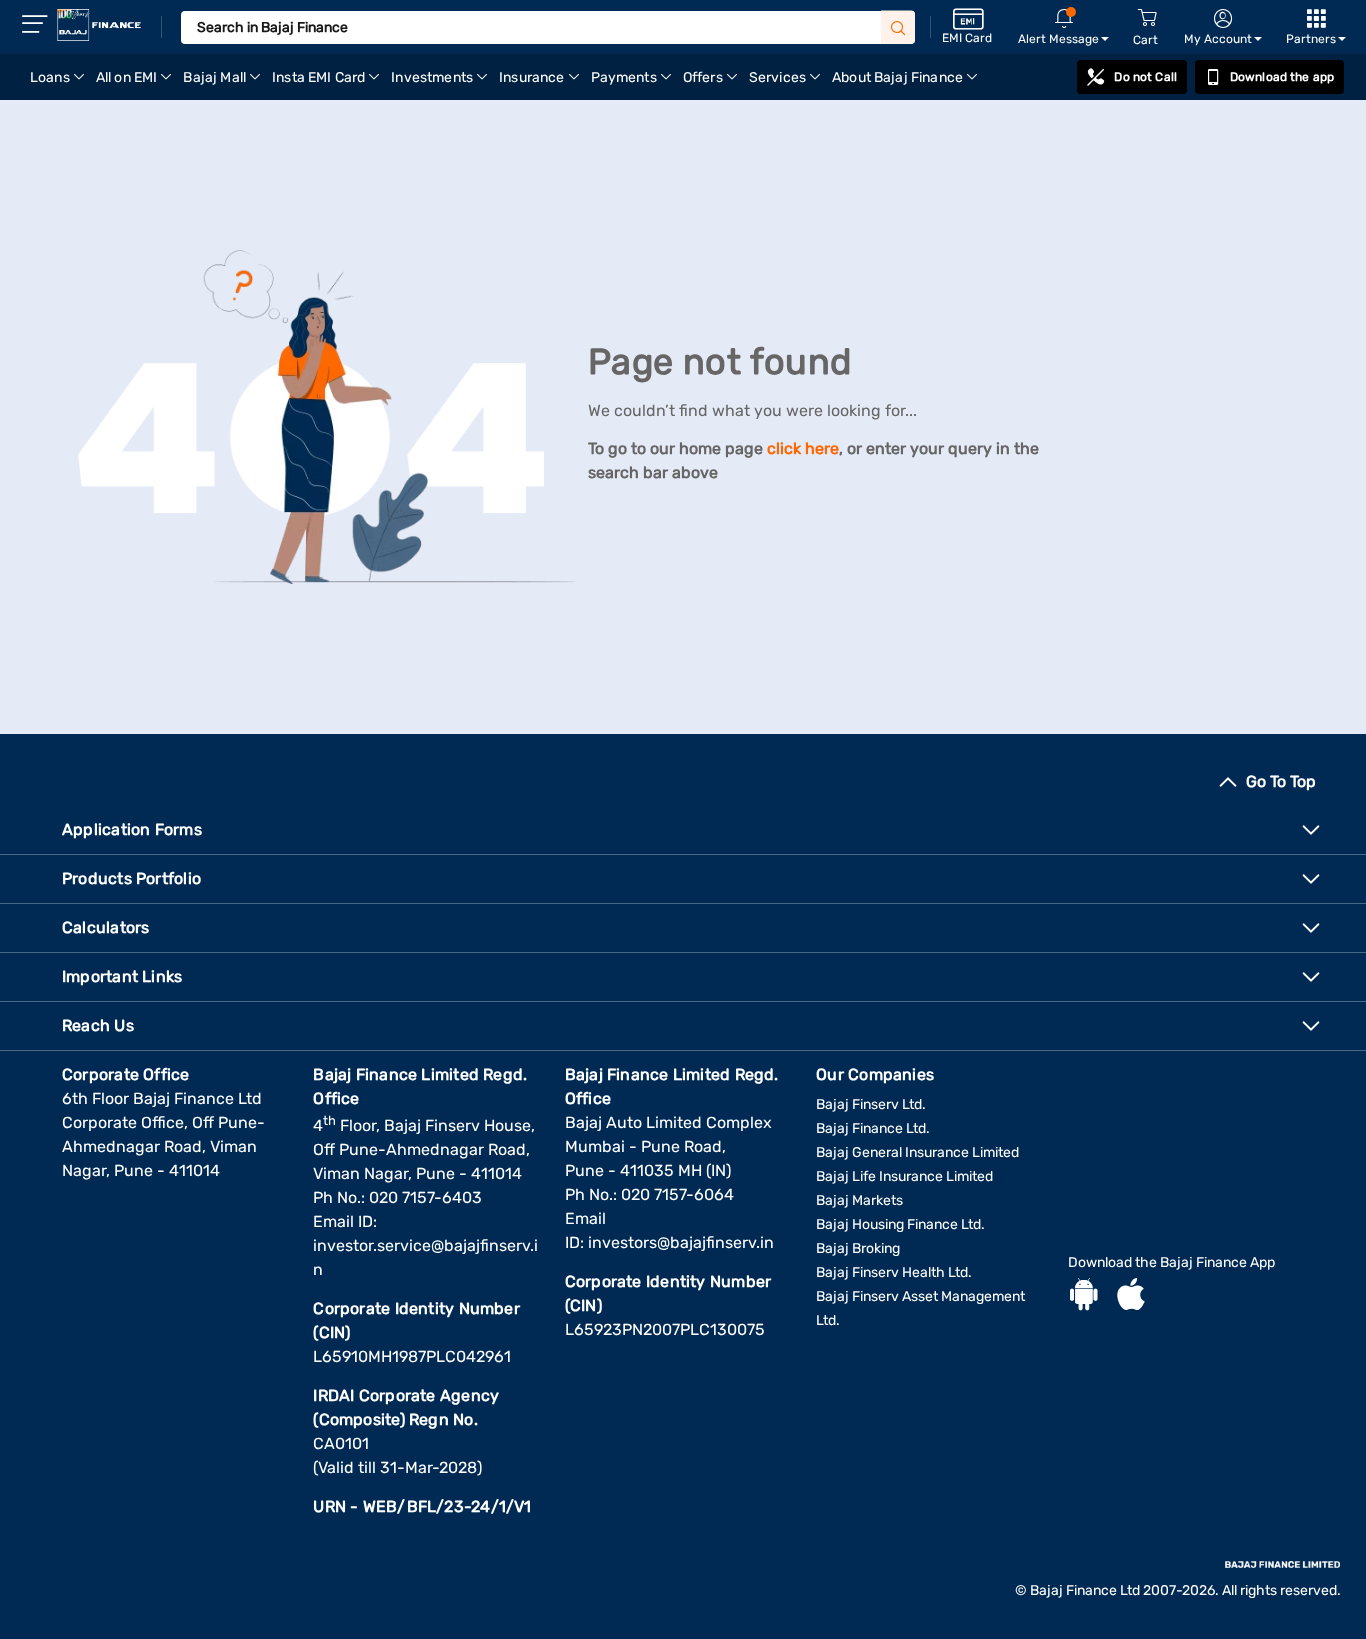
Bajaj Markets (859, 1200)
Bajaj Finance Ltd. (873, 1128)
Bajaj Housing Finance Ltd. (900, 1224)
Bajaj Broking (858, 1248)
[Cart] (1147, 18)
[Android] (1084, 1297)
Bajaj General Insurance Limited (917, 1152)
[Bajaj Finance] (99, 25)
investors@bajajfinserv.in (681, 1242)
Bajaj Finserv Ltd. (871, 1104)
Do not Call (1145, 77)
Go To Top (1281, 781)
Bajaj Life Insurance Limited (904, 1176)
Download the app (1282, 77)
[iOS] (1131, 1297)
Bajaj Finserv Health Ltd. (894, 1272)
